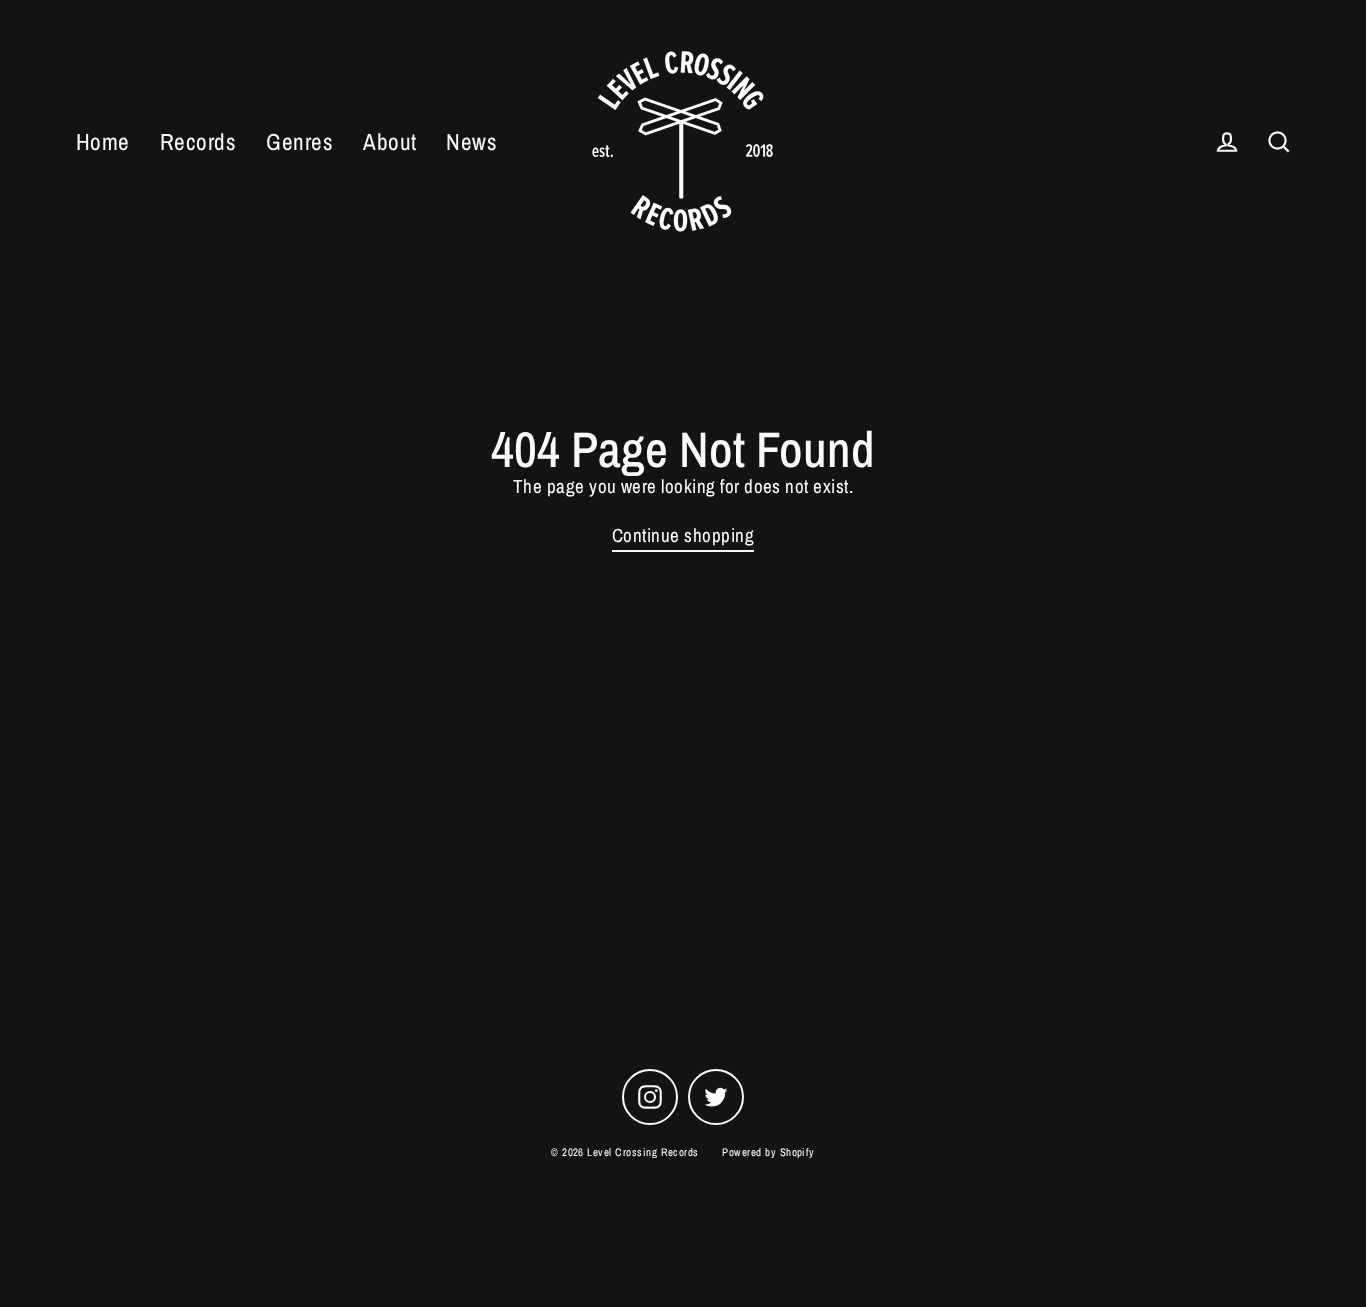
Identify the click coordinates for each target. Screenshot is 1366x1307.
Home (103, 141)
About (389, 141)
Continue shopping (683, 535)
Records (198, 141)
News (471, 141)
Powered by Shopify (768, 1152)
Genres (299, 141)
